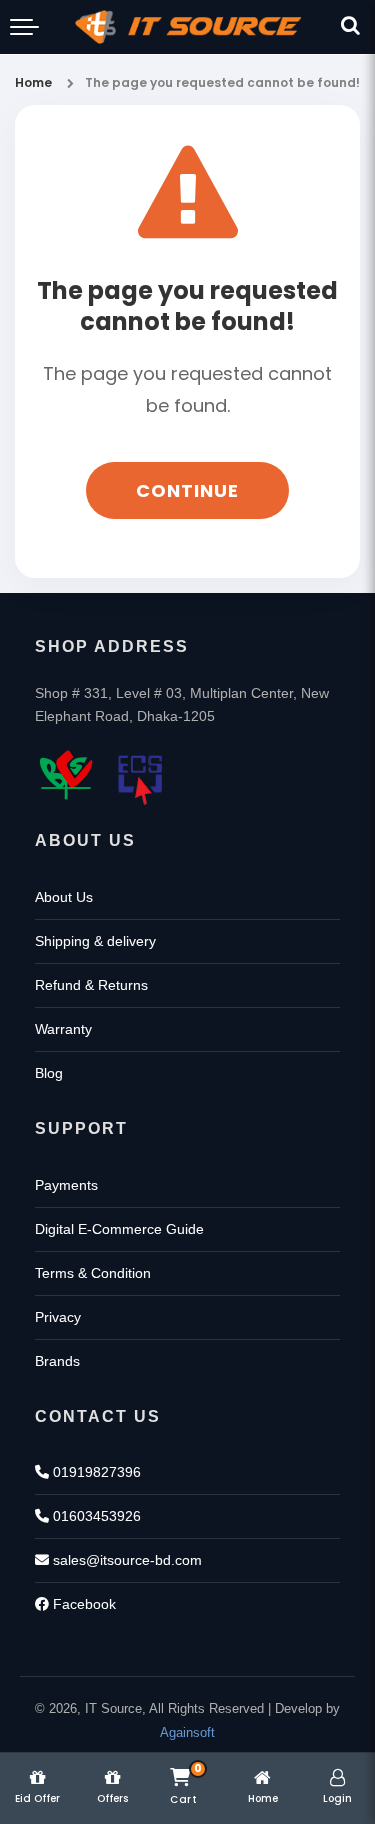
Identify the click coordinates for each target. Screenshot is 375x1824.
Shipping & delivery (95, 941)
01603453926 (95, 1516)
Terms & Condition (93, 1273)
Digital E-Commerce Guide (119, 1229)
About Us (64, 897)
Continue (187, 490)
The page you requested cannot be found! (222, 82)
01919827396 (95, 1472)
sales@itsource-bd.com (125, 1560)
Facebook (82, 1604)
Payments (66, 1185)
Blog (49, 1073)
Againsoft (187, 1732)
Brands (57, 1361)
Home (33, 82)
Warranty (63, 1029)
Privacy (58, 1317)
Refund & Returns (91, 985)
